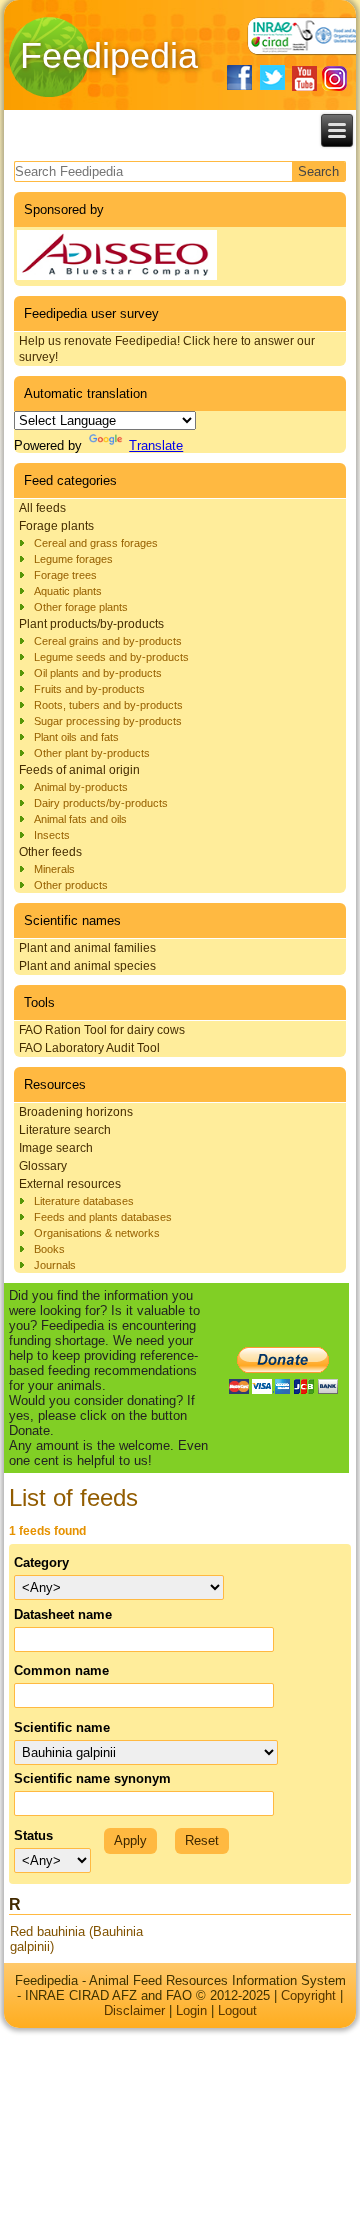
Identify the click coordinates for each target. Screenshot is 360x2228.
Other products (71, 885)
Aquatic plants (68, 591)
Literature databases (84, 1201)
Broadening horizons (76, 1112)
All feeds (42, 508)
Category (41, 1562)
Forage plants (56, 526)
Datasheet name (63, 1614)
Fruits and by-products (89, 689)
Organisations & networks (97, 1233)
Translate (156, 445)
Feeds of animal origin (79, 770)
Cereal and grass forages (96, 543)
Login (191, 2010)
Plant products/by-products (91, 624)
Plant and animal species (87, 966)
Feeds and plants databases (103, 1217)
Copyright (308, 1995)
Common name (61, 1670)
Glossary (43, 1166)
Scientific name (62, 1727)
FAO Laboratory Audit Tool (89, 1048)
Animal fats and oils (80, 819)
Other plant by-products (92, 753)
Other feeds (50, 852)
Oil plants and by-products (98, 673)
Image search (56, 1148)
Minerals (54, 869)
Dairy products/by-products (101, 803)
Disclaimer (134, 2010)
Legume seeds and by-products (111, 657)
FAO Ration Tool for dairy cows (102, 1030)
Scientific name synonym (92, 1778)
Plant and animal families (87, 948)
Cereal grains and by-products (108, 641)
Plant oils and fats (76, 737)
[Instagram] (334, 78)
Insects (52, 835)
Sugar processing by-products (108, 721)
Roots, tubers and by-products (108, 705)
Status (33, 1835)
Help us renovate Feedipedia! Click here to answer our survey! (167, 349)
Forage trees (65, 575)
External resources (70, 1184)
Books (49, 1249)
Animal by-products (81, 787)
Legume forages (73, 559)
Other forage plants (81, 607)
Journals (55, 1265)
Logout (237, 2010)
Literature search (65, 1130)
